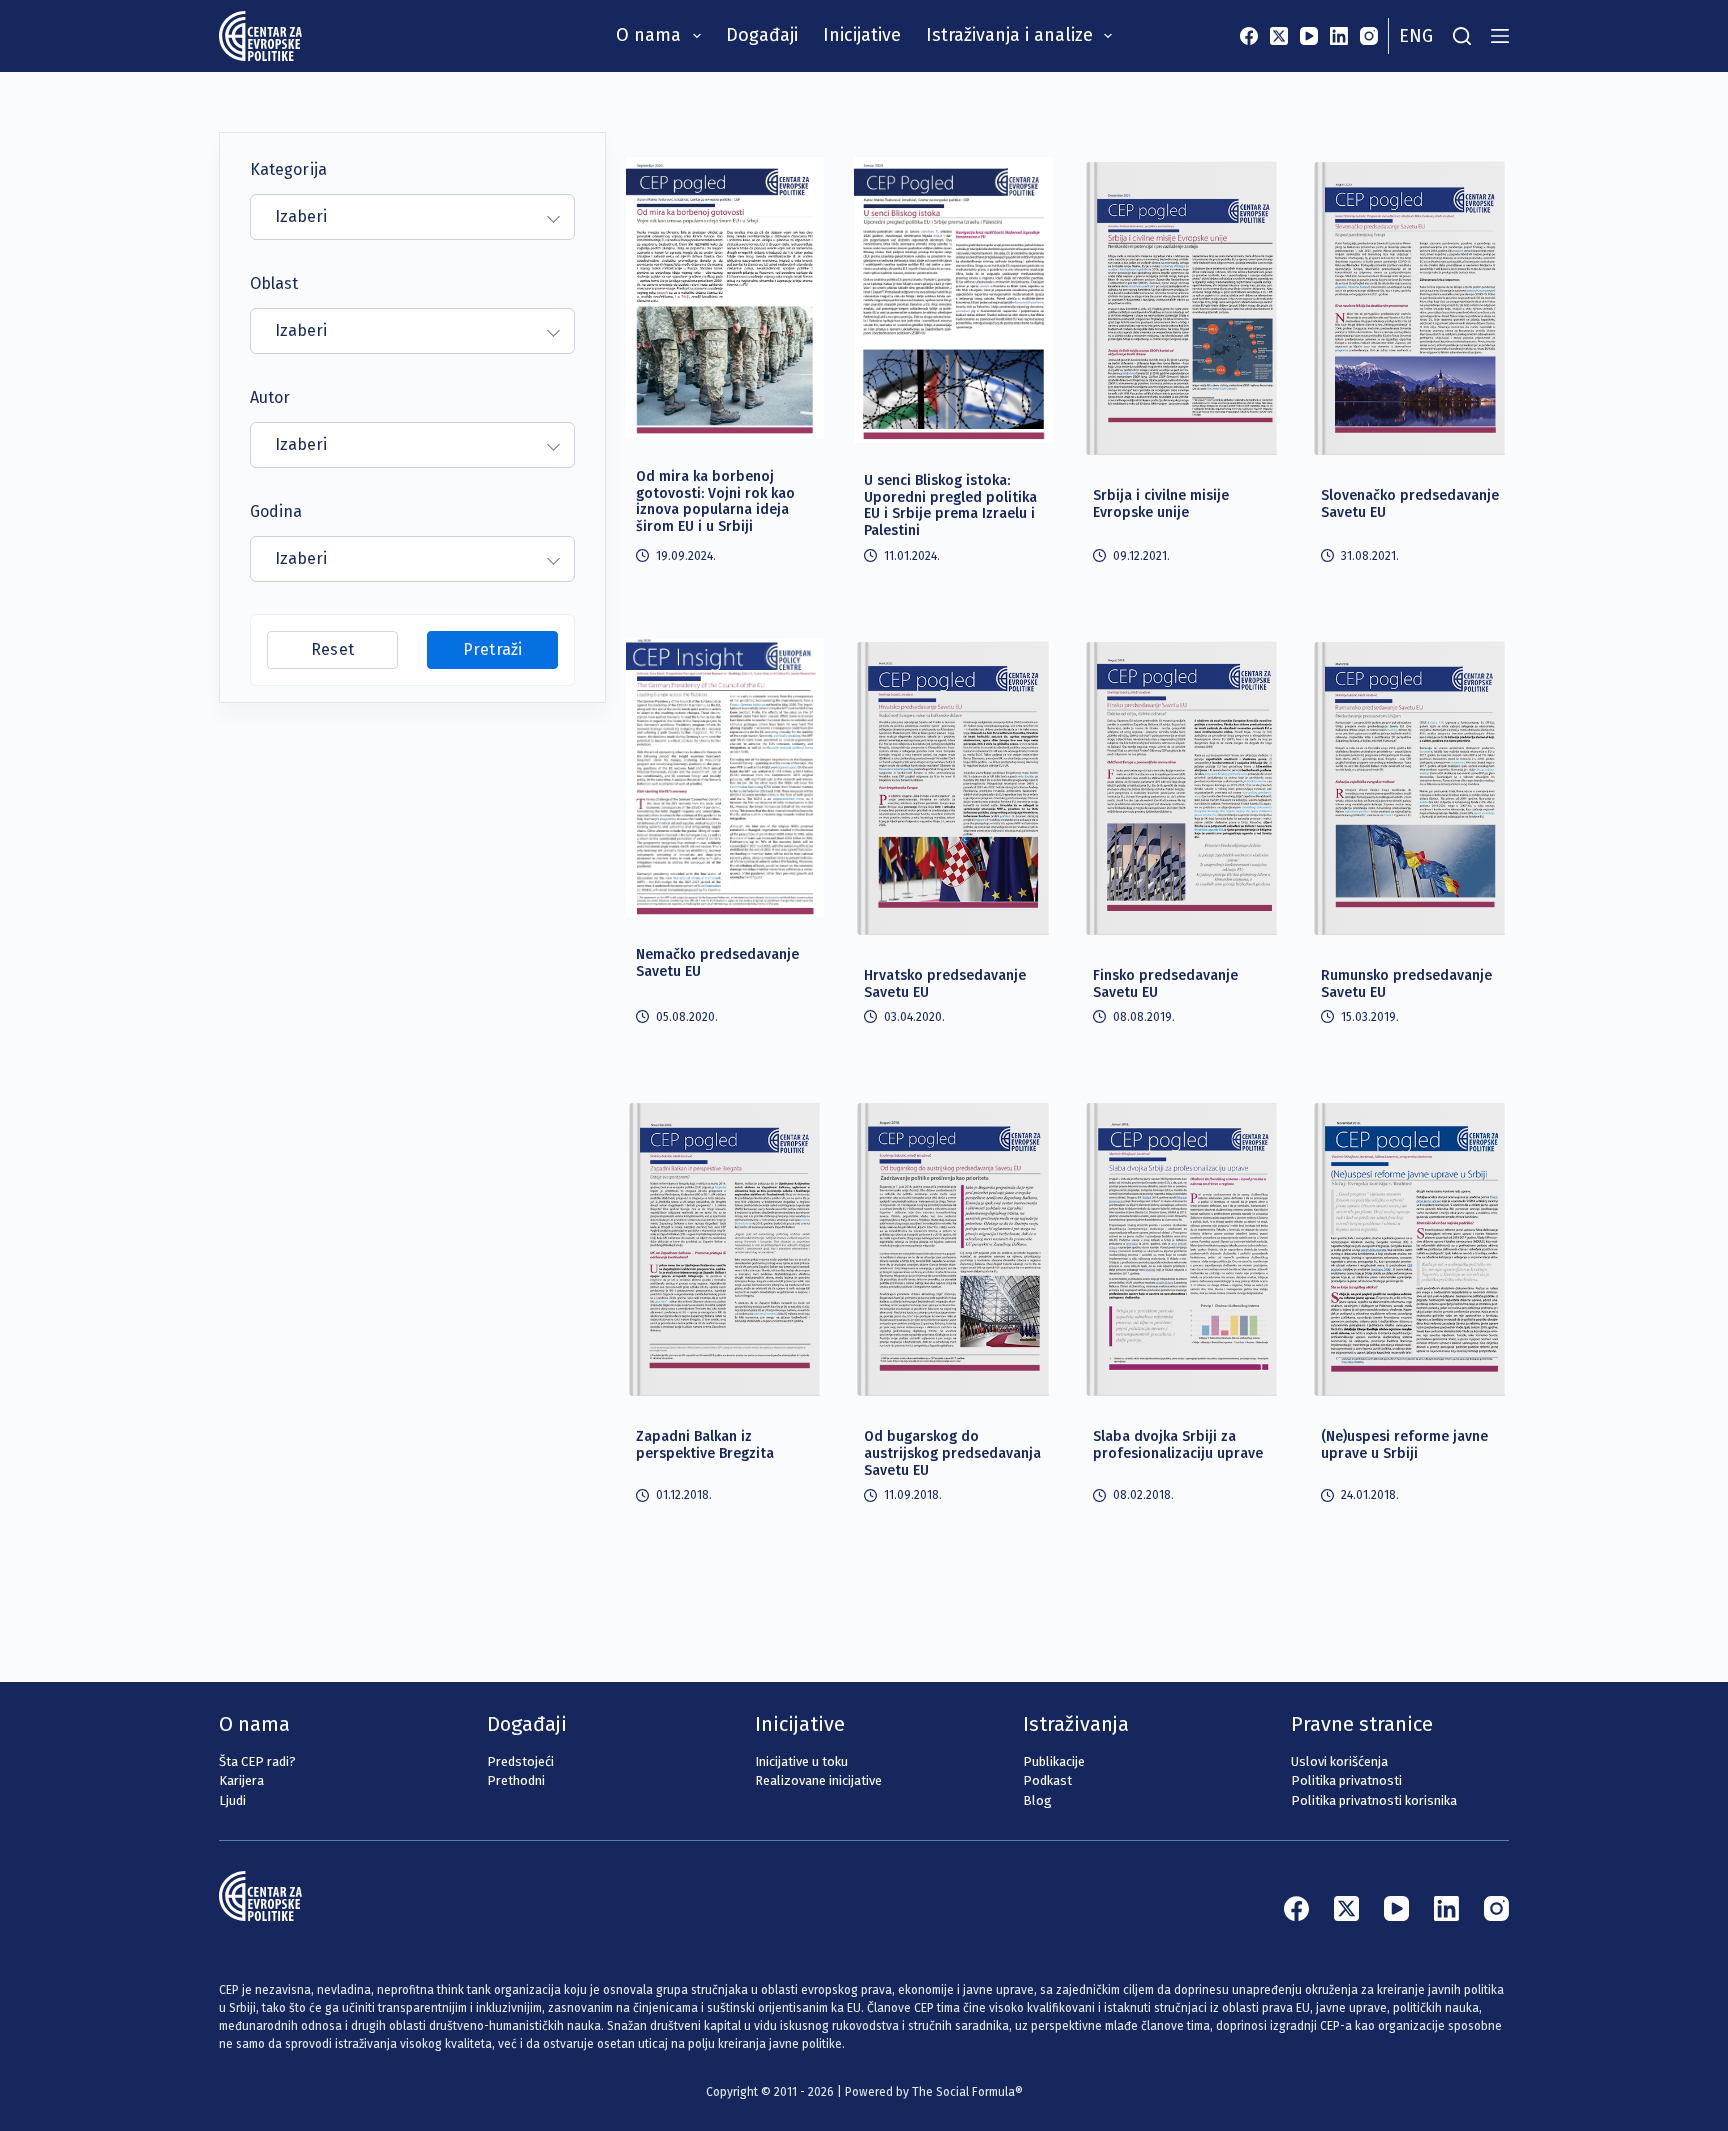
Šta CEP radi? (257, 1761)
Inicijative (862, 35)
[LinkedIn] (1339, 36)
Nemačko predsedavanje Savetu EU (717, 963)
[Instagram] (1369, 36)
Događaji (762, 35)
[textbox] (400, 217)
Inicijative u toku (801, 1761)
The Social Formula (963, 2092)
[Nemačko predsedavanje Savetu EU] (725, 777)
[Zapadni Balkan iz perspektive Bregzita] (725, 1248)
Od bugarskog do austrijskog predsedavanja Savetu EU (952, 1453)
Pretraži (492, 649)
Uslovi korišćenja (1339, 1761)
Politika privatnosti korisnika (1374, 1800)
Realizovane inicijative (818, 1780)
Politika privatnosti (1346, 1780)
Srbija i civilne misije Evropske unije (1161, 504)
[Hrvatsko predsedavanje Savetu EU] (953, 787)
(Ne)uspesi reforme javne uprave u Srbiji (1404, 1445)
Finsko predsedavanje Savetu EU (1165, 984)
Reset (332, 649)
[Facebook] (1249, 36)
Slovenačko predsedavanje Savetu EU (1410, 504)
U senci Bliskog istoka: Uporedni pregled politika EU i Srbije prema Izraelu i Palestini (950, 505)
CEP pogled (683, 175)
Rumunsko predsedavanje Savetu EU (1406, 984)
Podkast (1047, 1780)
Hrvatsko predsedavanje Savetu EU (945, 984)
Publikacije (1054, 1761)
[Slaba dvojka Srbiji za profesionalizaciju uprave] (1182, 1248)
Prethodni (516, 1780)
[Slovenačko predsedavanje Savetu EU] (1410, 307)
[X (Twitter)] (1279, 36)
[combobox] (412, 217)
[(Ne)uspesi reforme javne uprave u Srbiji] (1410, 1248)
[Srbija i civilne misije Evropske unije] (1182, 307)
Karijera (241, 1780)
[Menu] (1500, 36)
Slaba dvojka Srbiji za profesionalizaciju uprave (1178, 1445)
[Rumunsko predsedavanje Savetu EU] (1410, 787)
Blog (1037, 1800)
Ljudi (232, 1800)
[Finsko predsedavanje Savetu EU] (1182, 787)
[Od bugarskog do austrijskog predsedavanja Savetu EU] (953, 1248)
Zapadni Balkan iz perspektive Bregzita (705, 1445)
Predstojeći (520, 1761)
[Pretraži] (1462, 36)
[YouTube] (1309, 36)
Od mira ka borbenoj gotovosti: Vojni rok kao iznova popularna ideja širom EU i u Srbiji (715, 501)
